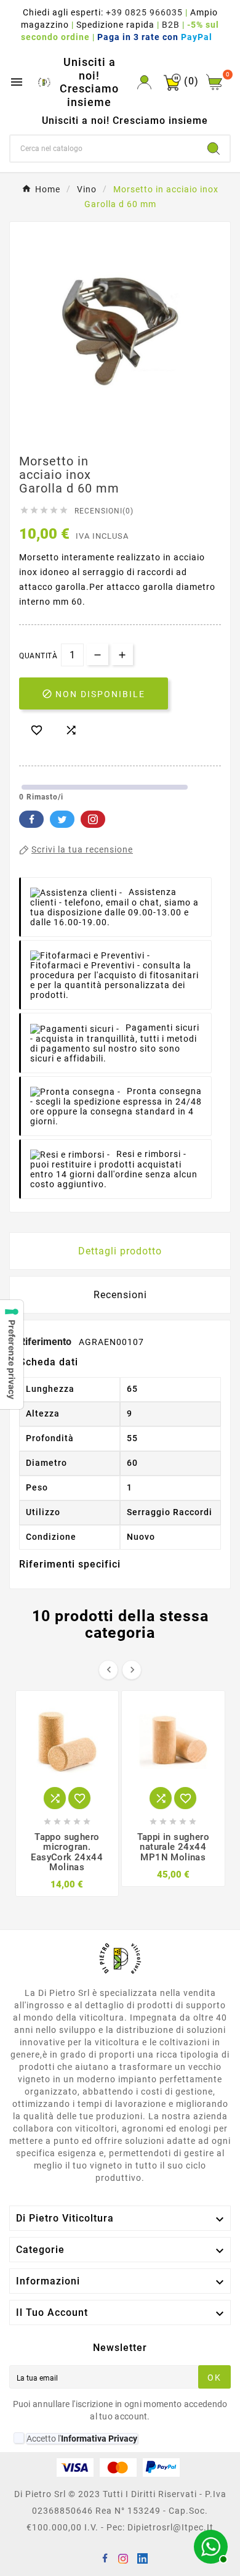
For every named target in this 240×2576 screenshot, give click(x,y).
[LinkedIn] (144, 2560)
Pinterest (93, 819)
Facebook (31, 819)
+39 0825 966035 (144, 12)
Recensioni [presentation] (120, 1295)
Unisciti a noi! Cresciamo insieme (89, 82)
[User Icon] (144, 82)
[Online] (209, 2545)
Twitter (62, 819)
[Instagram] (126, 2560)
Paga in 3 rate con (158, 37)
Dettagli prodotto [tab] (120, 1251)
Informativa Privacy (99, 2439)
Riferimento (46, 1342)
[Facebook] (107, 2560)
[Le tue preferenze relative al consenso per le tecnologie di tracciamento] (12, 1355)
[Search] (214, 149)
